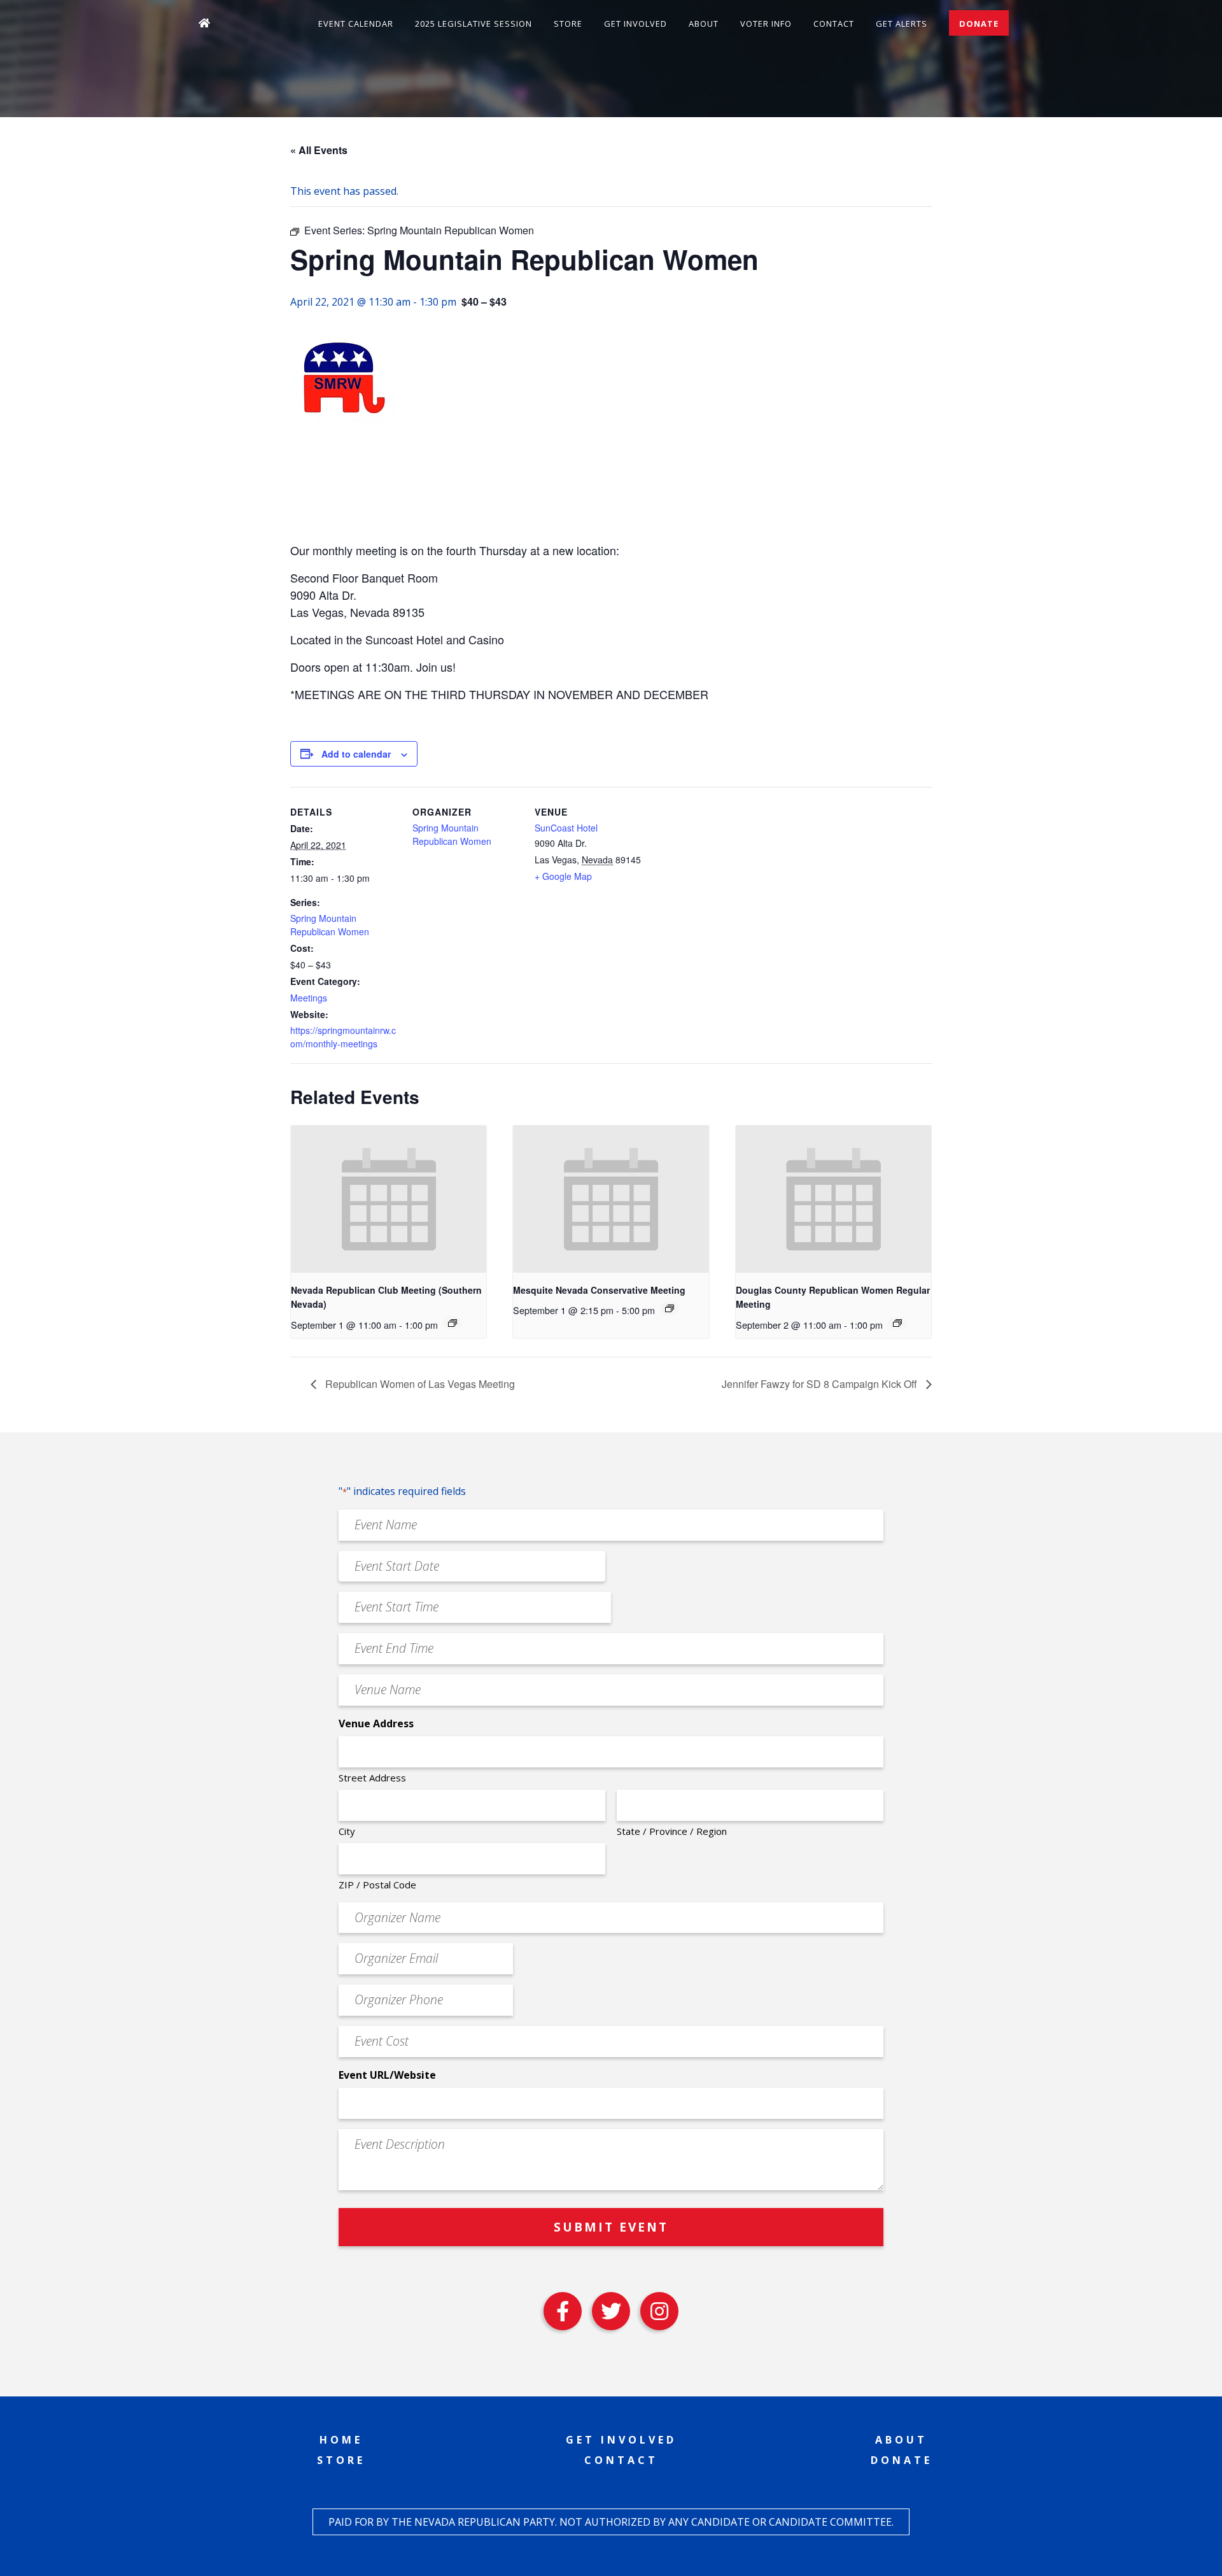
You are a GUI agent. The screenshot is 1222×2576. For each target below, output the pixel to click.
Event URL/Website (387, 2075)
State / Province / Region (672, 1831)
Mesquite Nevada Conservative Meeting (599, 1290)
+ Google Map (563, 876)
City (347, 1831)
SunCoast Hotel (566, 828)
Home (341, 2440)
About (704, 24)
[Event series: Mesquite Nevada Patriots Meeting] (670, 1308)
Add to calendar (356, 754)
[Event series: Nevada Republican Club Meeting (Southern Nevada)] (453, 1323)
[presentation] (389, 1199)
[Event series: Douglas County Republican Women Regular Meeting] (897, 1323)
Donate (979, 24)
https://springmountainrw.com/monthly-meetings (343, 1037)
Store (568, 24)
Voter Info (766, 24)
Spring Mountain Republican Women (330, 925)
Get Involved (636, 24)
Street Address (372, 1778)
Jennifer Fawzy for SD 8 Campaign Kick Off (821, 1384)
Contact (834, 24)
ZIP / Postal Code (377, 1885)
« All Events (319, 150)
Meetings (309, 998)
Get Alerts (902, 24)
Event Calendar (356, 24)
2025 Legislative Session (474, 24)
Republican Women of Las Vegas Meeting (419, 1384)
